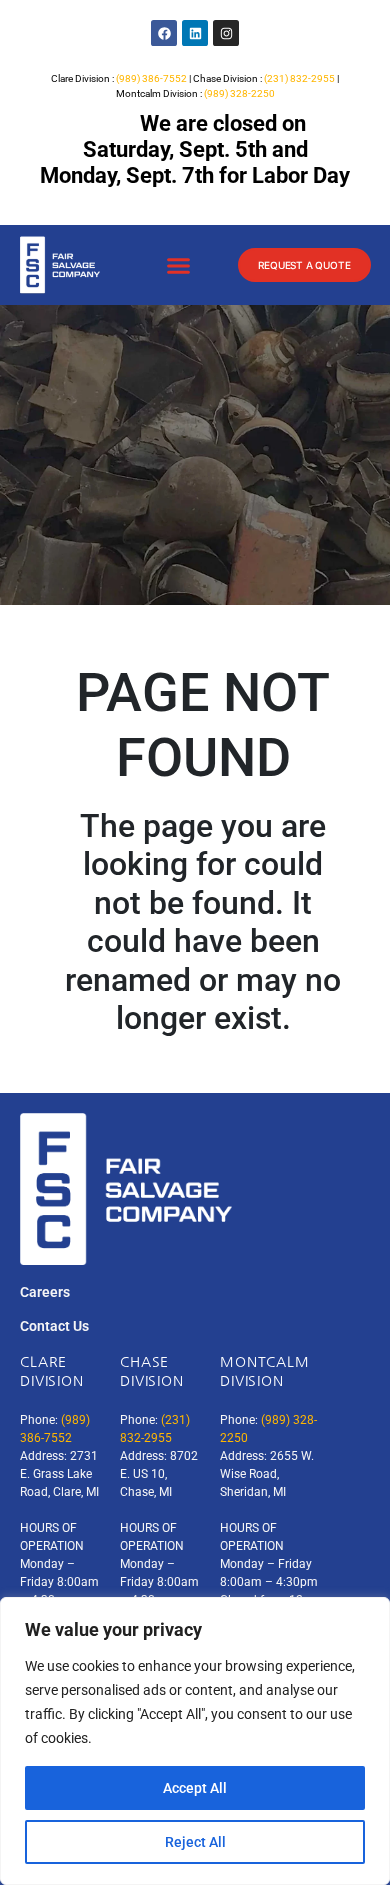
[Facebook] (164, 33)
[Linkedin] (195, 33)
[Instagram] (226, 33)
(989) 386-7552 (151, 78)
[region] (195, 1741)
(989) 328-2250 (239, 93)
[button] (178, 266)
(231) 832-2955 (299, 78)
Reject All (195, 1842)
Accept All (195, 1788)
